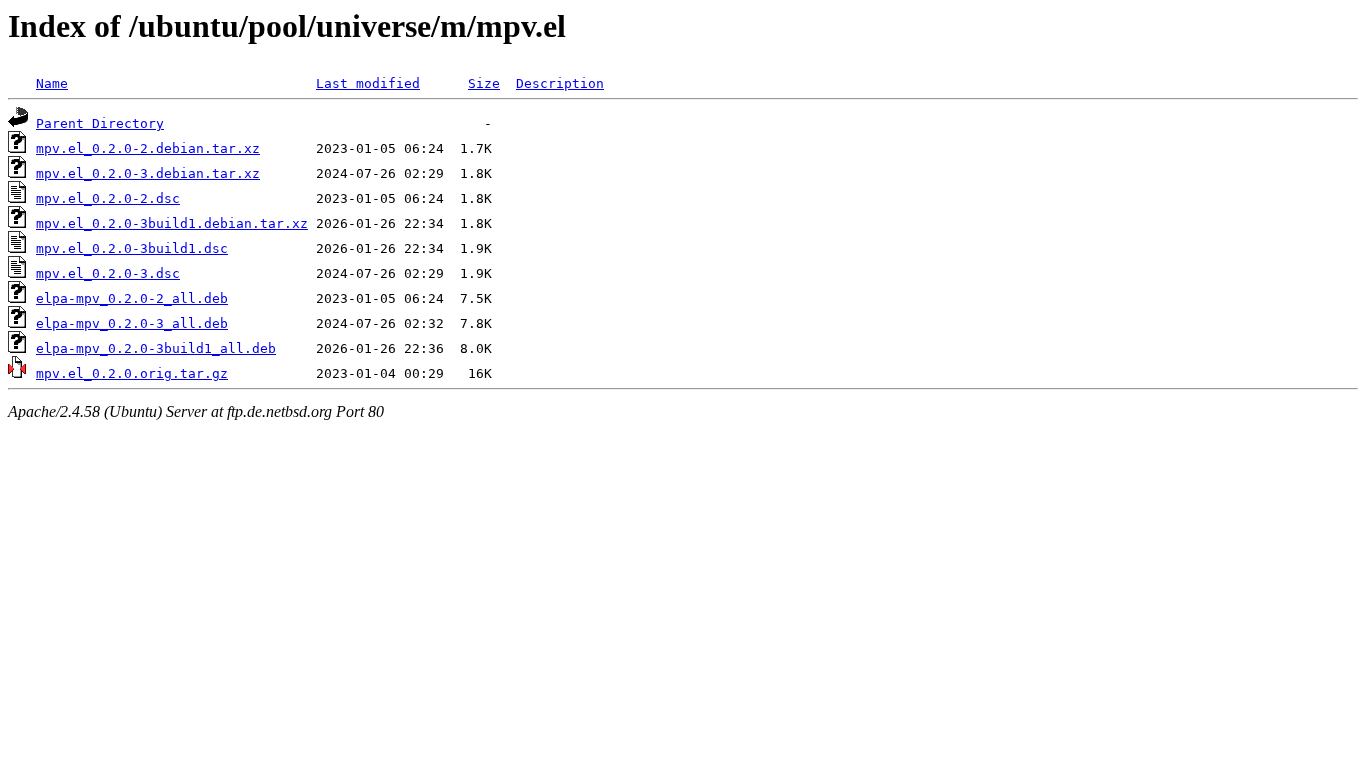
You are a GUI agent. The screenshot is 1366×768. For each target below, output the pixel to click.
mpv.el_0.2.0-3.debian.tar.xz (148, 173)
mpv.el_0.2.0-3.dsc (108, 273)
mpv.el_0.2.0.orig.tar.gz (132, 373)
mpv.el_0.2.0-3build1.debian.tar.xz (172, 223)
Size (484, 83)
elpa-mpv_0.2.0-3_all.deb (132, 323)
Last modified (368, 83)
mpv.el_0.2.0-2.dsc (108, 198)
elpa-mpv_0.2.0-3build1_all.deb (156, 348)
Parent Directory (100, 123)
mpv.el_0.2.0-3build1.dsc (132, 248)
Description (560, 83)
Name (52, 83)
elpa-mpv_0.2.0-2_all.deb (132, 298)
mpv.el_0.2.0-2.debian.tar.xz (148, 148)
